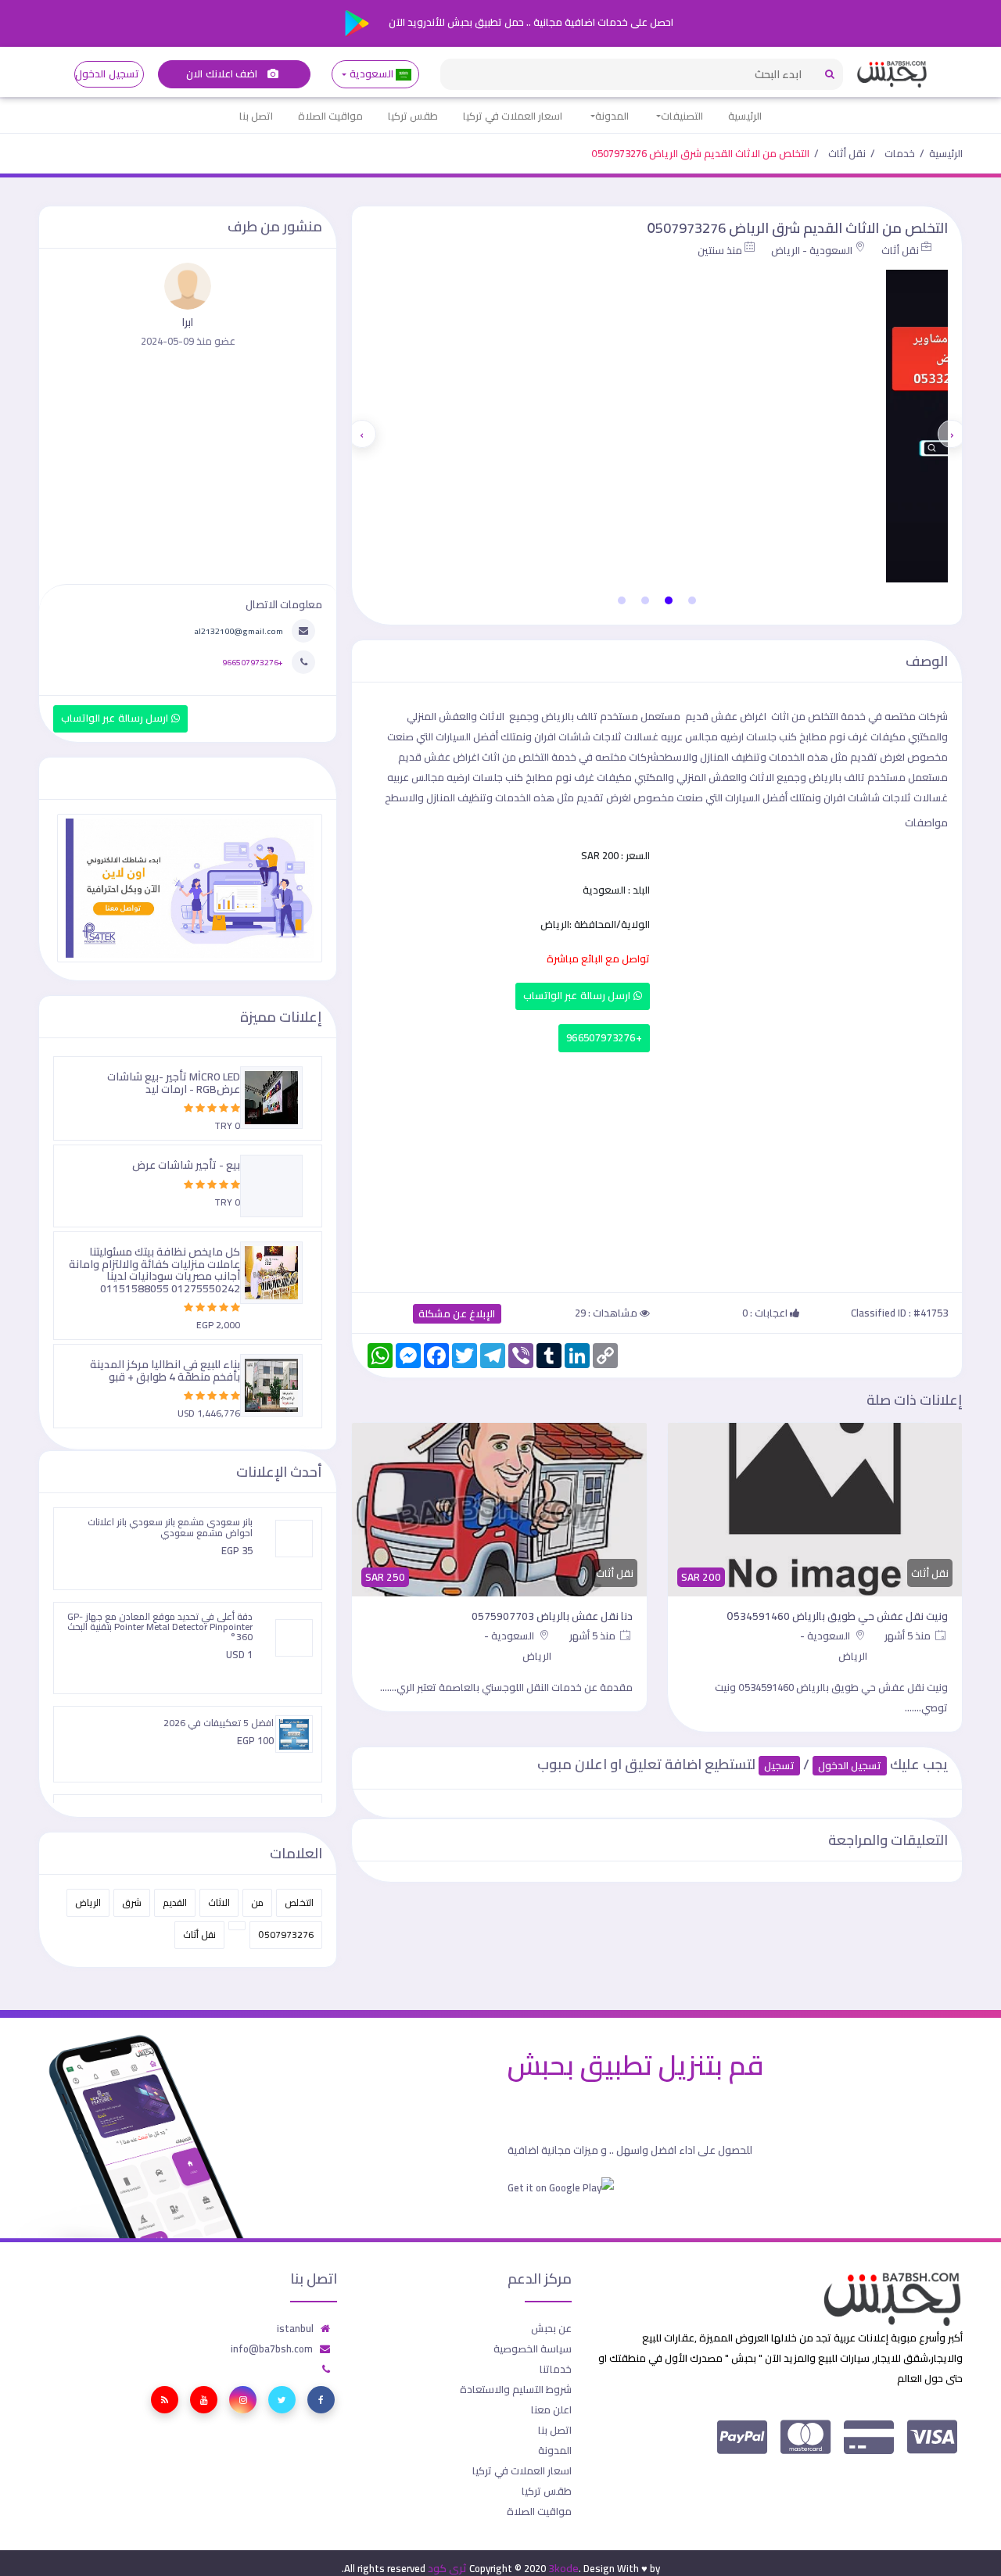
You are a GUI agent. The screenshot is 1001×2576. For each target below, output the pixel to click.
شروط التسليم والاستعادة (516, 2389)
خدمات (900, 153)
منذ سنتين (720, 250)
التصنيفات (682, 116)
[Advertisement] (657, 1169)
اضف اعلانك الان (223, 74)
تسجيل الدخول (107, 74)
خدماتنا (556, 2369)
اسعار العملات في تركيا (513, 116)
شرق (132, 1902)
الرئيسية (745, 116)
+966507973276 (604, 1038)
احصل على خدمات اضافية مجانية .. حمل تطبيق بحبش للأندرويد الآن (530, 22)
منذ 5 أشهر (909, 1636)
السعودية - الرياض (812, 250)
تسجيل (779, 1766)
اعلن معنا (551, 2409)
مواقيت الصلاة (330, 116)
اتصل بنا (256, 116)
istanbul (295, 2328)
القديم (175, 1902)
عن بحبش (551, 2328)
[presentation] (952, 434)
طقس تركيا (413, 116)
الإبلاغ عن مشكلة (457, 1314)
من (257, 1902)
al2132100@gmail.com (239, 631)
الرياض (88, 1902)
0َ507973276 (286, 1935)
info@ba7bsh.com (272, 2348)
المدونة (612, 116)
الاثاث (219, 1902)
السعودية (371, 74)
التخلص (299, 1902)
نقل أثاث (847, 153)
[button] (692, 600)
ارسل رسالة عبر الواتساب (578, 996)
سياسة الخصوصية (533, 2348)
